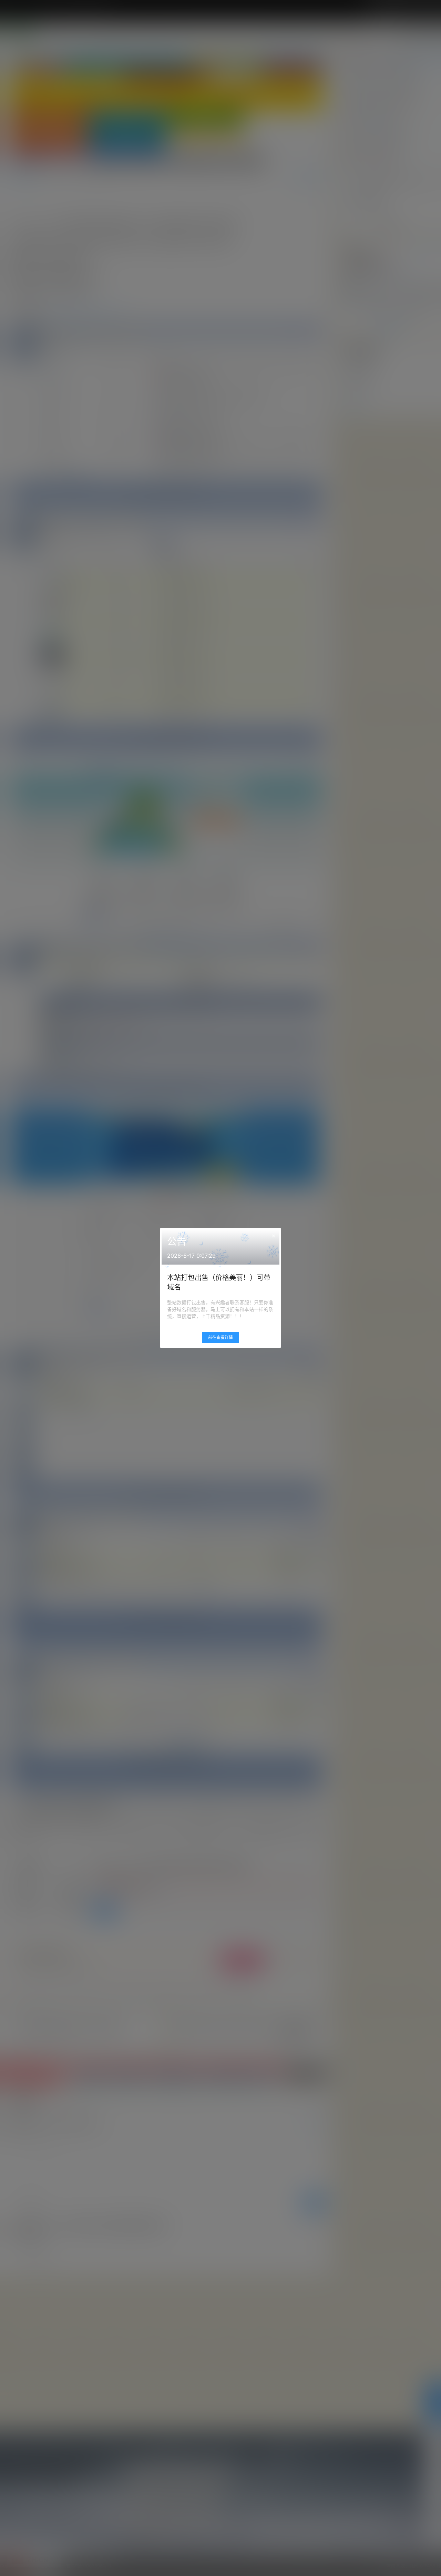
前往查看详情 (220, 1337)
